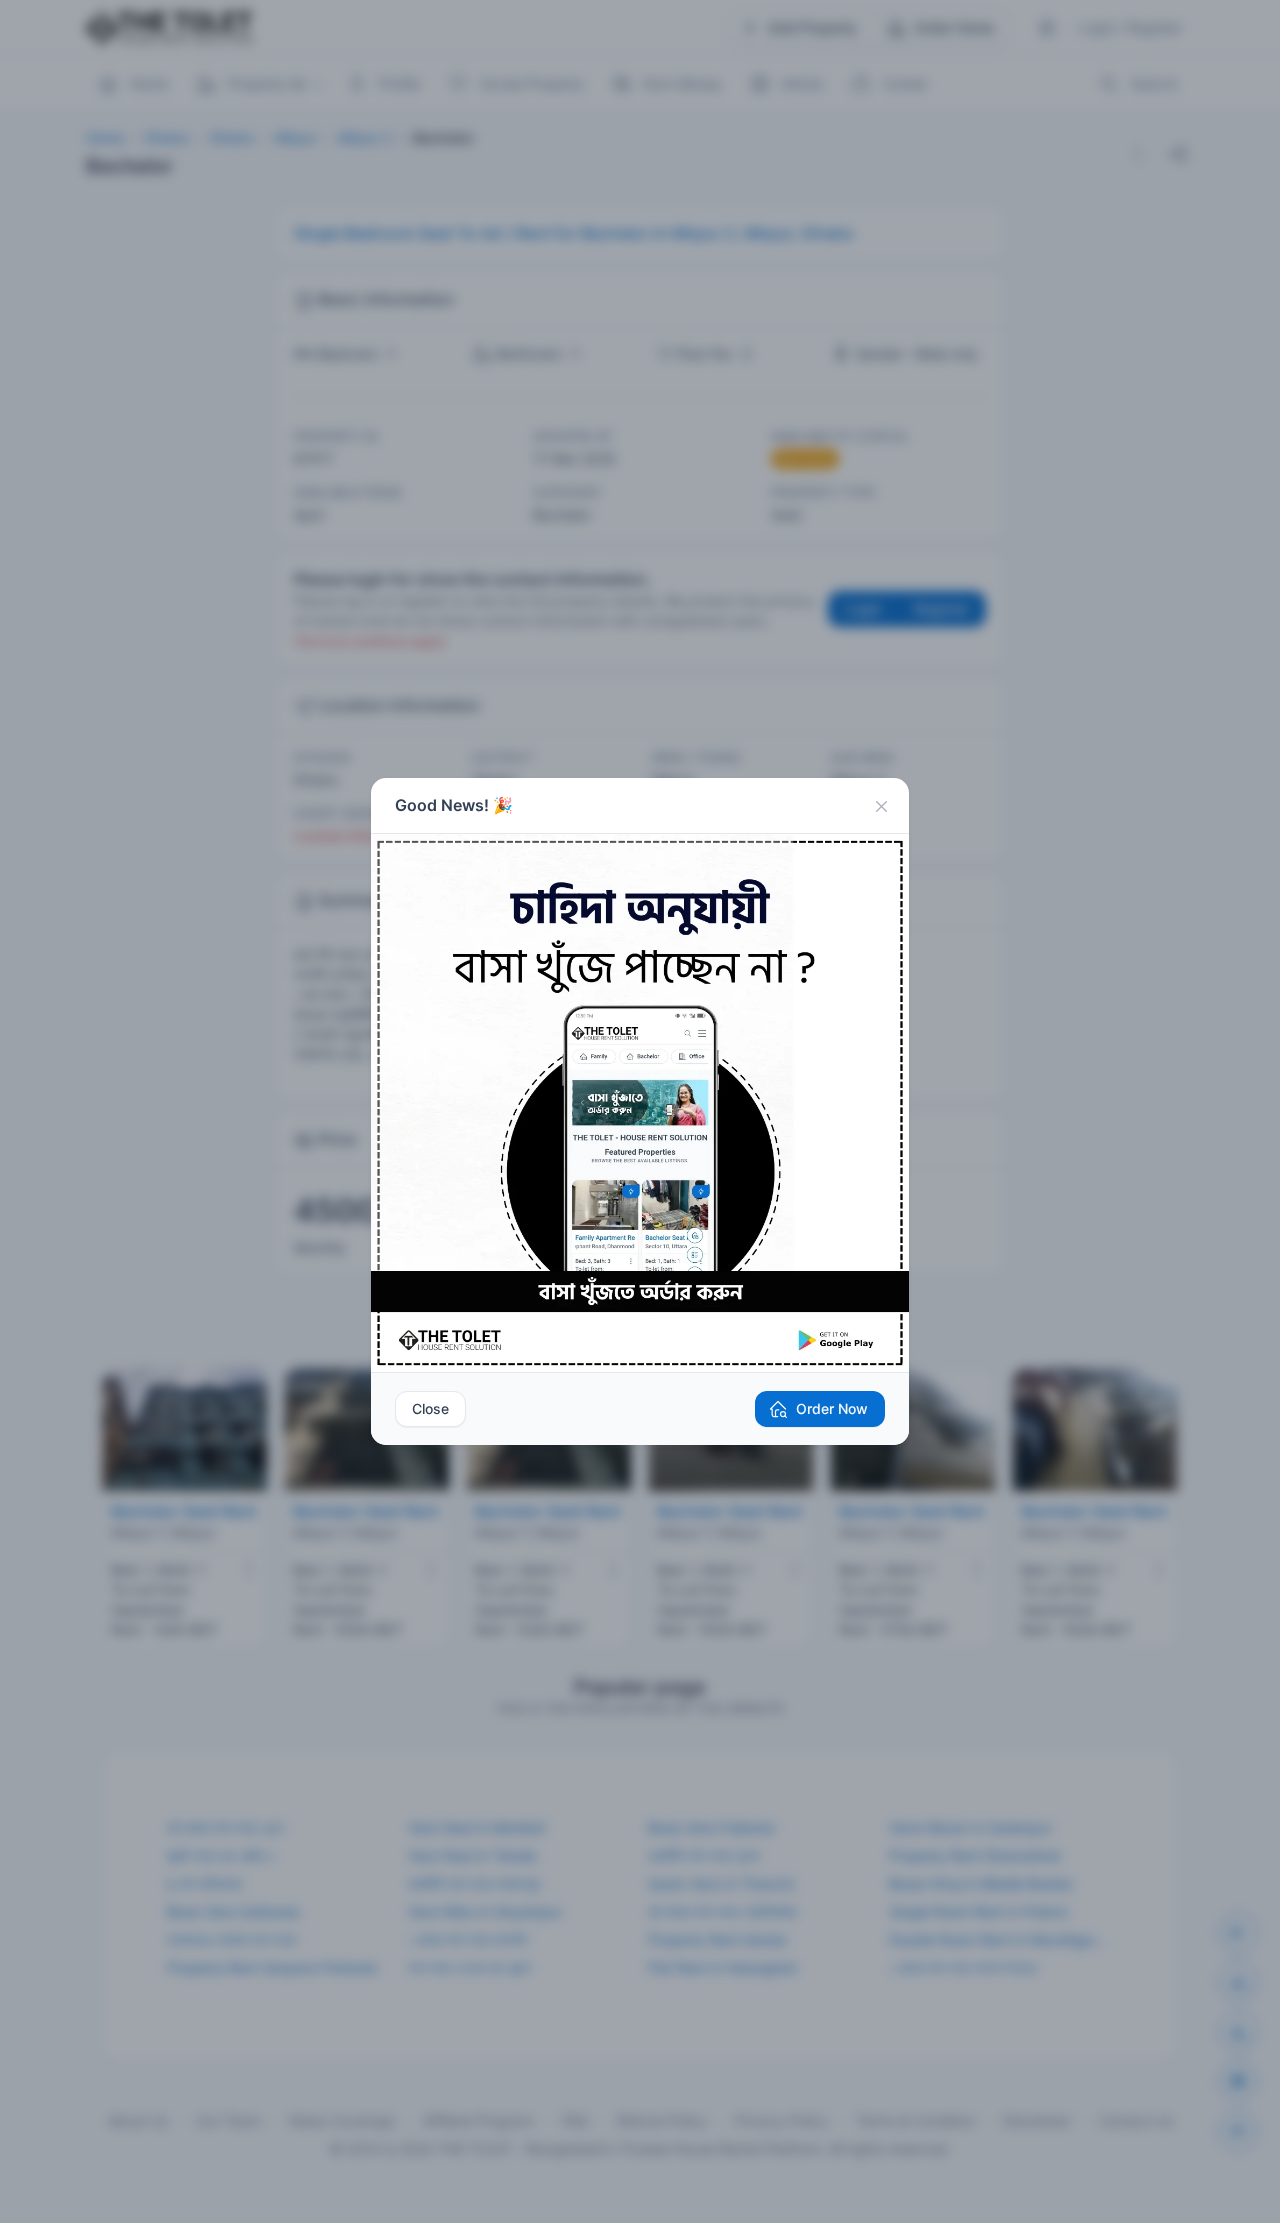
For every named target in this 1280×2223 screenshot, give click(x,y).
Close (430, 1408)
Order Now (832, 1408)
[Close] (881, 806)
